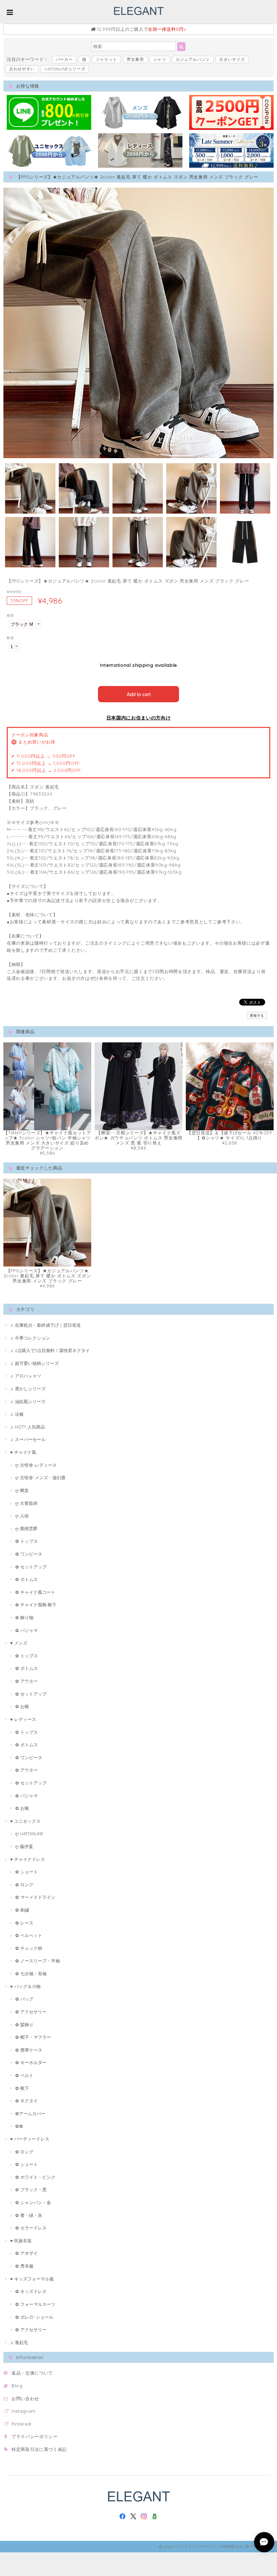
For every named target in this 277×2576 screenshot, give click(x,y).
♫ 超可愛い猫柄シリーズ (34, 1363)
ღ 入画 (22, 1516)
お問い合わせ (25, 2398)
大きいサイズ (232, 59)
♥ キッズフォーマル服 (32, 2279)
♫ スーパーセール (28, 1439)
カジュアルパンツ (193, 59)
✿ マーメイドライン (35, 1897)
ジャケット (107, 59)
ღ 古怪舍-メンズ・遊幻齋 (40, 1478)
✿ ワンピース (29, 1554)
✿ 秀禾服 (24, 2266)
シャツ (160, 59)
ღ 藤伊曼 (24, 1846)
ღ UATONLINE (29, 1834)
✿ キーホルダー (31, 2062)
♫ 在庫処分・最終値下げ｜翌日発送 (45, 1325)
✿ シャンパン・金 (33, 2202)
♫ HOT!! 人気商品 (28, 1427)
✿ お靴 (22, 1706)
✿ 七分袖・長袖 (31, 1974)
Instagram (24, 2411)
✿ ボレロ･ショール (34, 2317)
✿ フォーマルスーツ (35, 2304)
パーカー (64, 59)
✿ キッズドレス (31, 2291)
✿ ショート (27, 1872)
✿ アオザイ (27, 2253)
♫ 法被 (17, 1414)
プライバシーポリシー (35, 2436)
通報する (257, 1015)
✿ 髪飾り (24, 2025)
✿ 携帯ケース (29, 2050)
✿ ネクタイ (27, 2101)
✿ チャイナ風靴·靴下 (36, 1605)
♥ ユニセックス (25, 1821)
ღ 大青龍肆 (26, 1503)
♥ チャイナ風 (23, 1452)
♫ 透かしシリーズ (28, 1389)
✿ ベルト (24, 2075)
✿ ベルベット (29, 1935)
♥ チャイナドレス (28, 1859)
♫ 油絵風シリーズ (28, 1401)
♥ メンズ (19, 1643)
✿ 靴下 (22, 2088)
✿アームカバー (30, 2113)
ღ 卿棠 (22, 1490)
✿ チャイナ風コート (35, 1592)
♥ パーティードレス (30, 2139)
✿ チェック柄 (29, 1948)
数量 (10, 638)
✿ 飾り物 (24, 1617)
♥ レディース (23, 1719)
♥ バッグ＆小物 (25, 1986)
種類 (10, 616)
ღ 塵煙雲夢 (26, 1529)
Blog (17, 2386)
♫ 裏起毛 (19, 2342)
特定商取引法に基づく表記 (39, 2449)
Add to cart (139, 694)
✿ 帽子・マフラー (33, 2037)
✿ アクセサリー (31, 2012)
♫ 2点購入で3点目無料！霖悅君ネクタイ (50, 1350)
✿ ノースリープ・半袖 (37, 1961)
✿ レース (24, 1923)
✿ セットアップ (31, 1567)
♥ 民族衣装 (21, 2241)
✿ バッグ (24, 1999)
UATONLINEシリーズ (65, 69)
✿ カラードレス (31, 2228)
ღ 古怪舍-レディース (36, 1465)
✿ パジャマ (27, 1630)
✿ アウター (27, 1681)
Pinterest (21, 2424)
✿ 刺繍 (22, 1910)
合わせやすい (22, 69)
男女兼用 (135, 59)
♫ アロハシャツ (26, 1376)
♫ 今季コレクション (30, 1338)
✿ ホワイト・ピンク (35, 2177)
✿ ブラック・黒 (31, 2190)
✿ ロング (24, 1885)
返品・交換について (32, 2373)
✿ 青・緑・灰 (29, 2215)
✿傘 (19, 2126)
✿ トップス (27, 1541)
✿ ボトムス (27, 1579)
